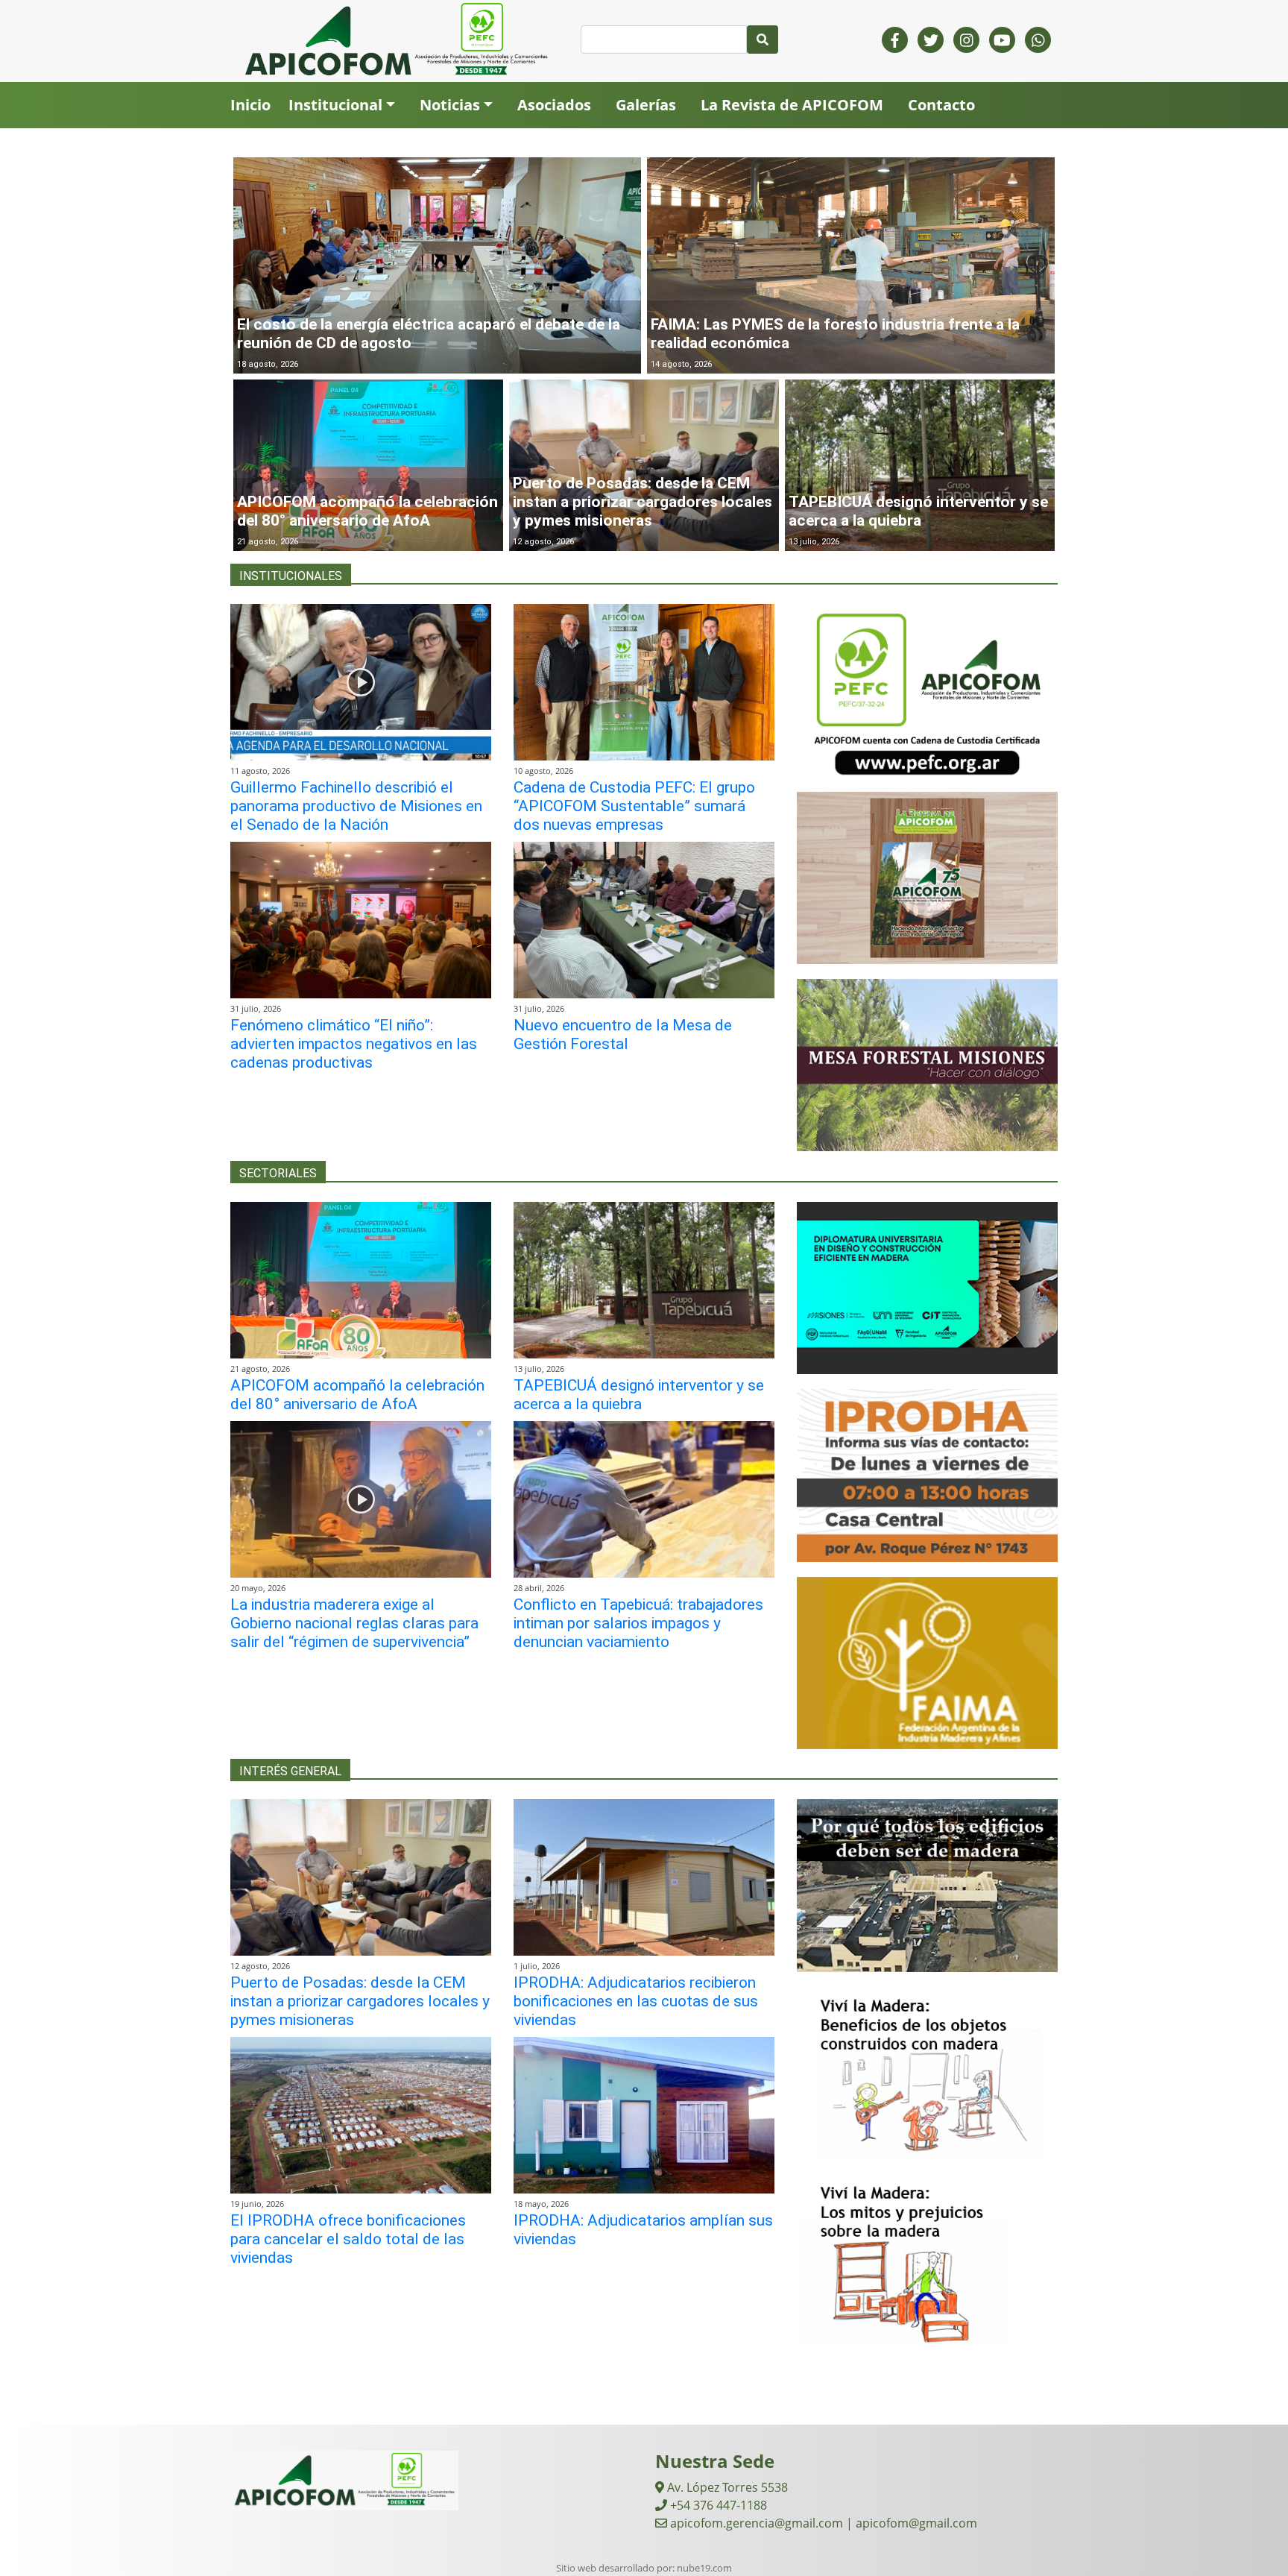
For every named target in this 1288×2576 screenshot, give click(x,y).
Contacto (941, 105)
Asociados (554, 105)
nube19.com (704, 2568)
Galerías (646, 105)
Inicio (250, 105)
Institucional (335, 105)
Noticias (450, 105)
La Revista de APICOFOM (792, 105)
